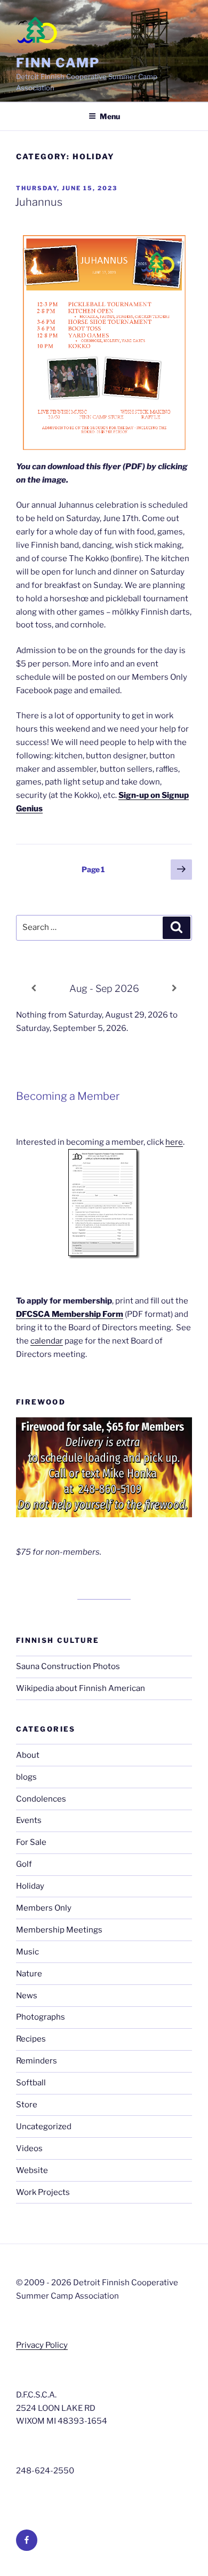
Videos (29, 2148)
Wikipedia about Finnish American (81, 1688)
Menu (110, 116)
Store (27, 2105)
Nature (29, 1974)
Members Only (44, 1908)
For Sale (31, 1842)
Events (29, 1820)
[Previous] (34, 988)
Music (27, 1952)
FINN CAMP (58, 63)
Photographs (41, 2017)
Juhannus (39, 202)
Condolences (41, 1799)
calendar (47, 1341)
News (27, 1996)
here (174, 1142)
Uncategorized (44, 2127)
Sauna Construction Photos (68, 1666)
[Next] (174, 988)
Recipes (31, 2039)
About (28, 1755)
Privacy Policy (42, 2345)
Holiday (30, 1886)
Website (32, 2170)
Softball (31, 2083)
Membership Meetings (59, 1930)
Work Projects (43, 2192)
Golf (24, 1864)
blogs (26, 1777)
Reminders (37, 2061)
